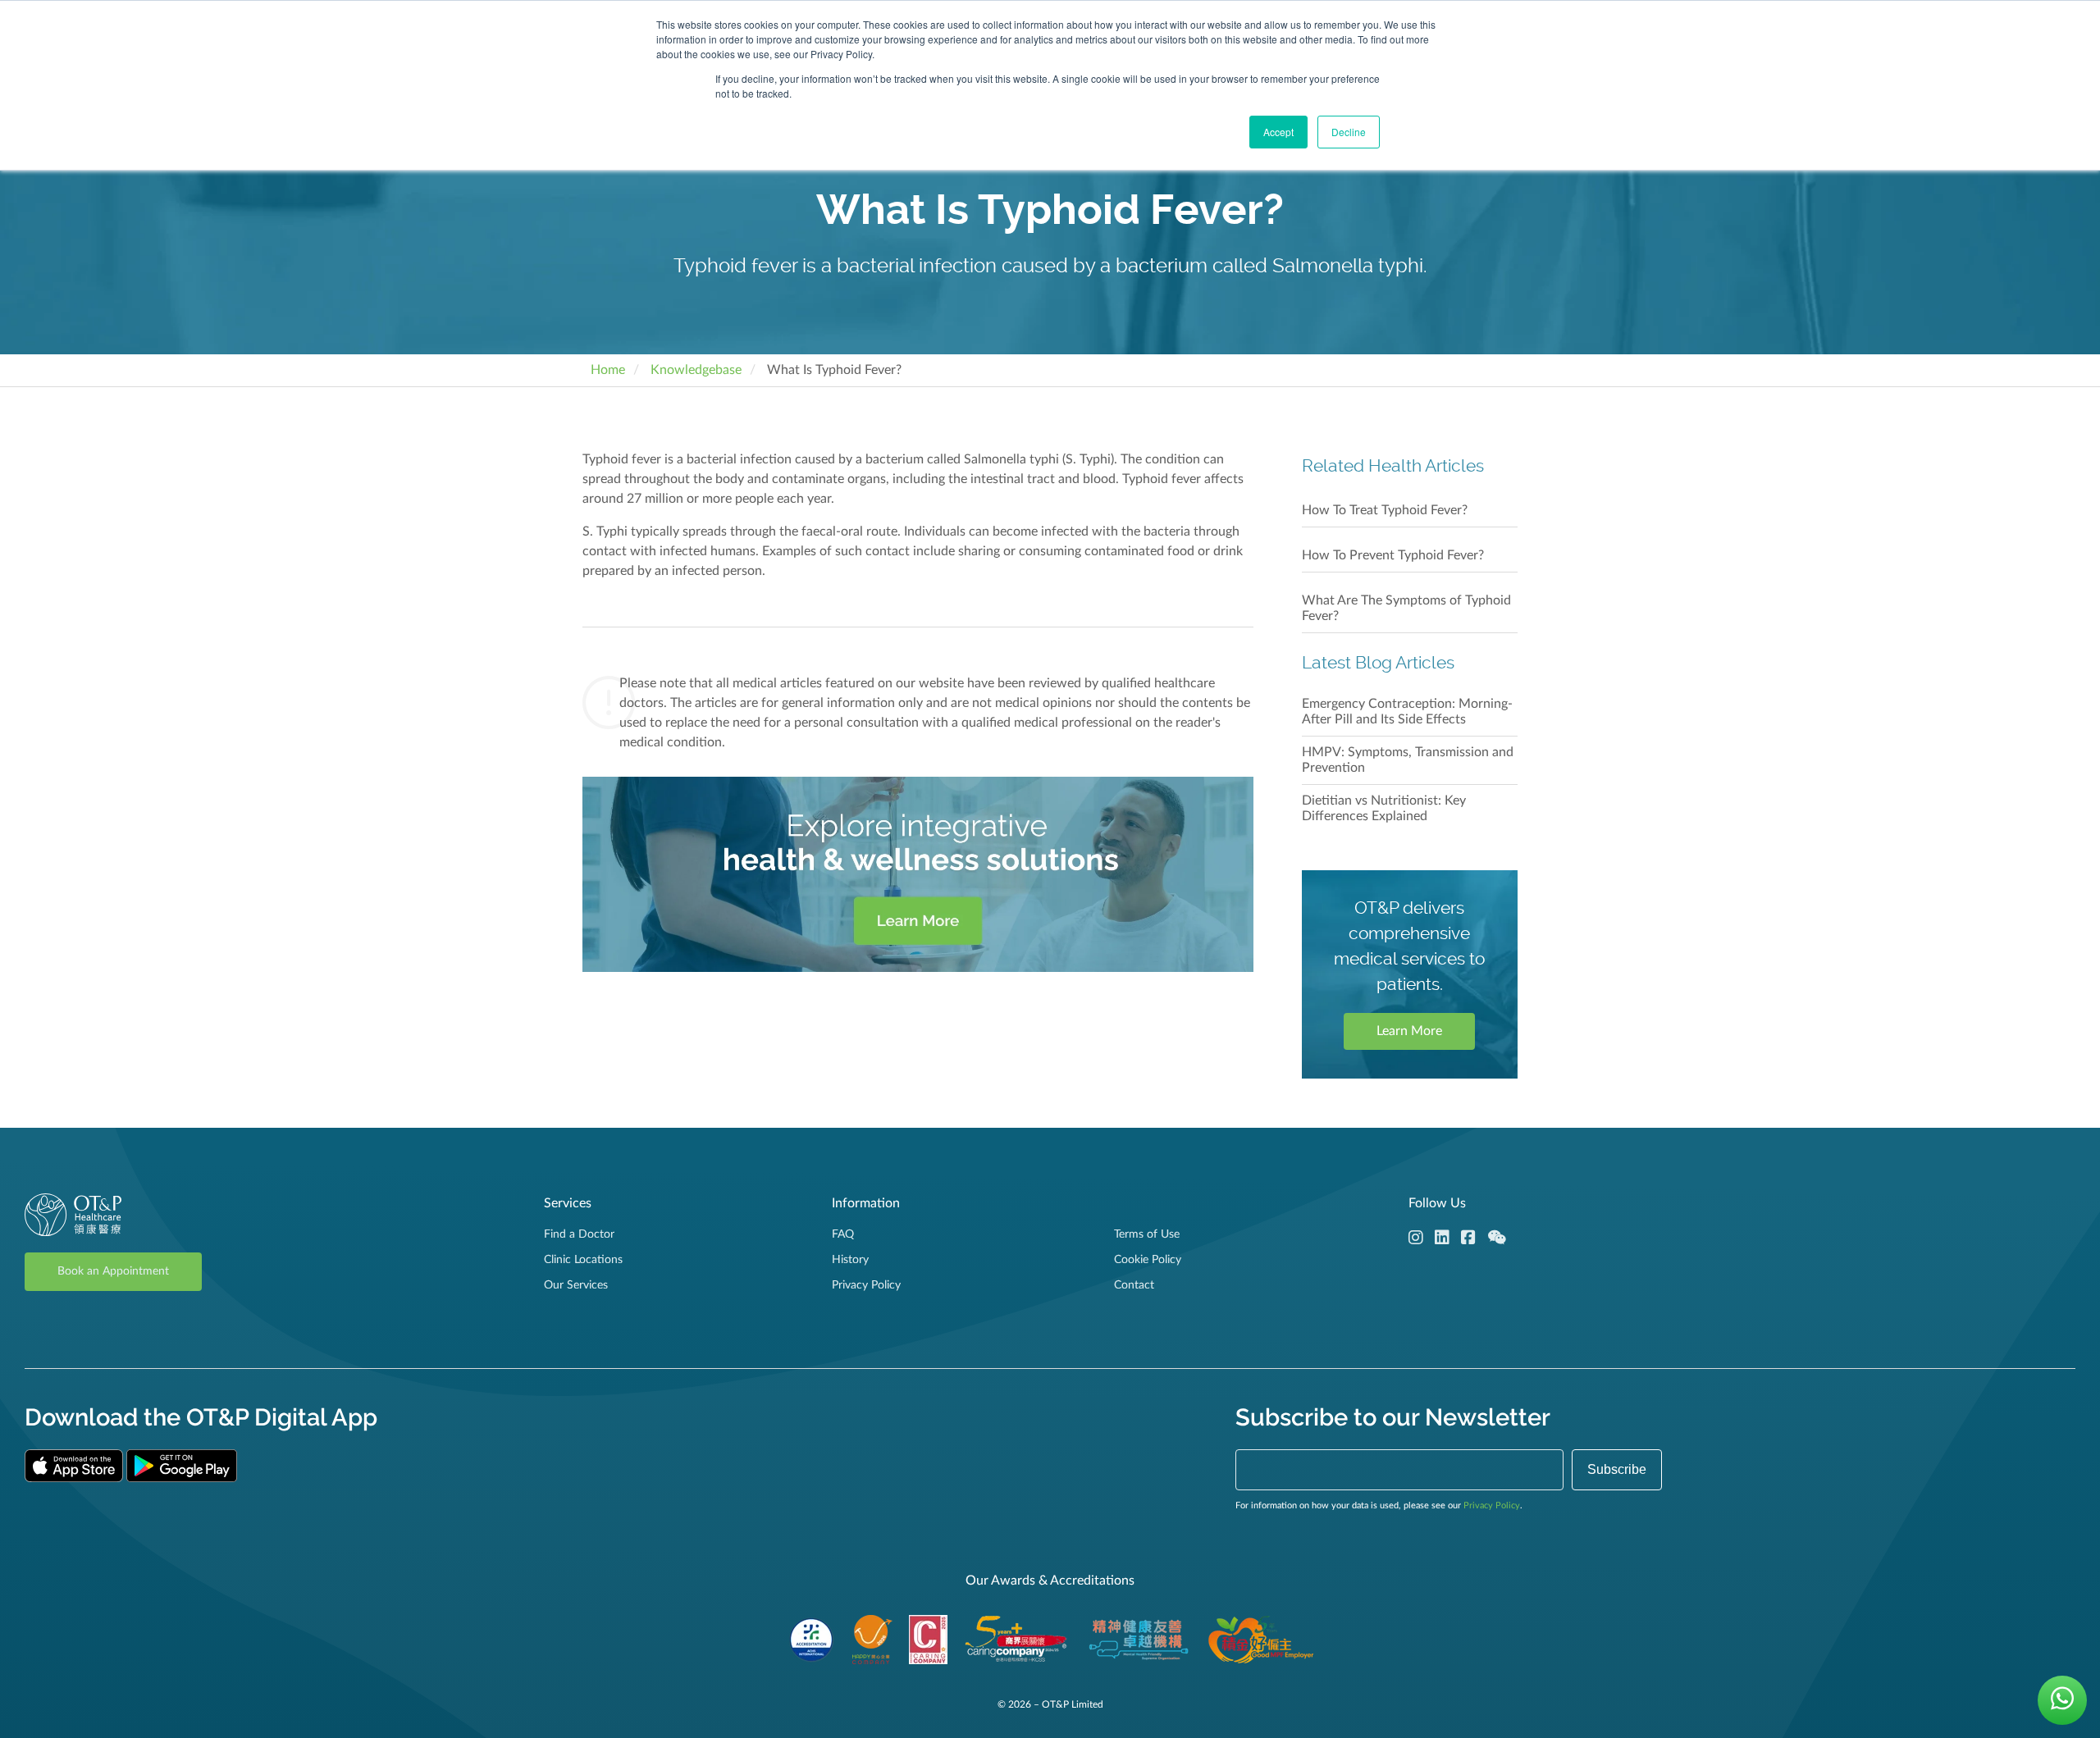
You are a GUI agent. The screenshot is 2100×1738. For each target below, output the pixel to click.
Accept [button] (1278, 132)
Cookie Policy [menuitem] (1148, 1260)
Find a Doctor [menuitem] (579, 1234)
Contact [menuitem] (1134, 1285)
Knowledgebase (696, 370)
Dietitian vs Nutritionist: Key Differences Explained (1384, 808)
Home (608, 370)
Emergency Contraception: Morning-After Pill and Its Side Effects (1407, 712)
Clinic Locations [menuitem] (583, 1260)
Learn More (1409, 1031)
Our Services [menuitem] (576, 1285)
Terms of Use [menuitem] (1147, 1234)
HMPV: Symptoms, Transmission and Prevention (1408, 760)
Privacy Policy (1492, 1505)
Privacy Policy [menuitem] (866, 1285)
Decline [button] (1349, 132)
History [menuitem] (850, 1260)
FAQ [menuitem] (843, 1234)
